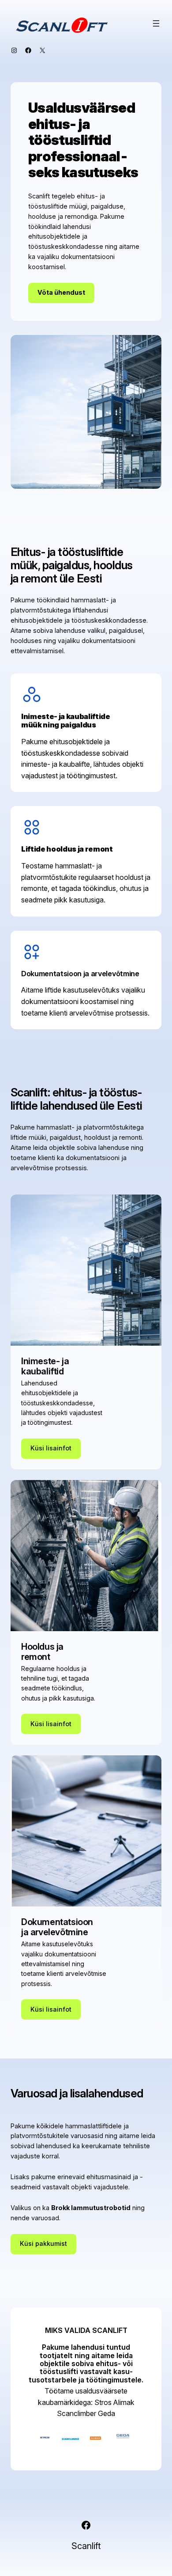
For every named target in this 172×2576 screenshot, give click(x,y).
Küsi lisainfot (51, 1448)
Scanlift (86, 2546)
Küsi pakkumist (43, 2243)
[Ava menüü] (156, 23)
